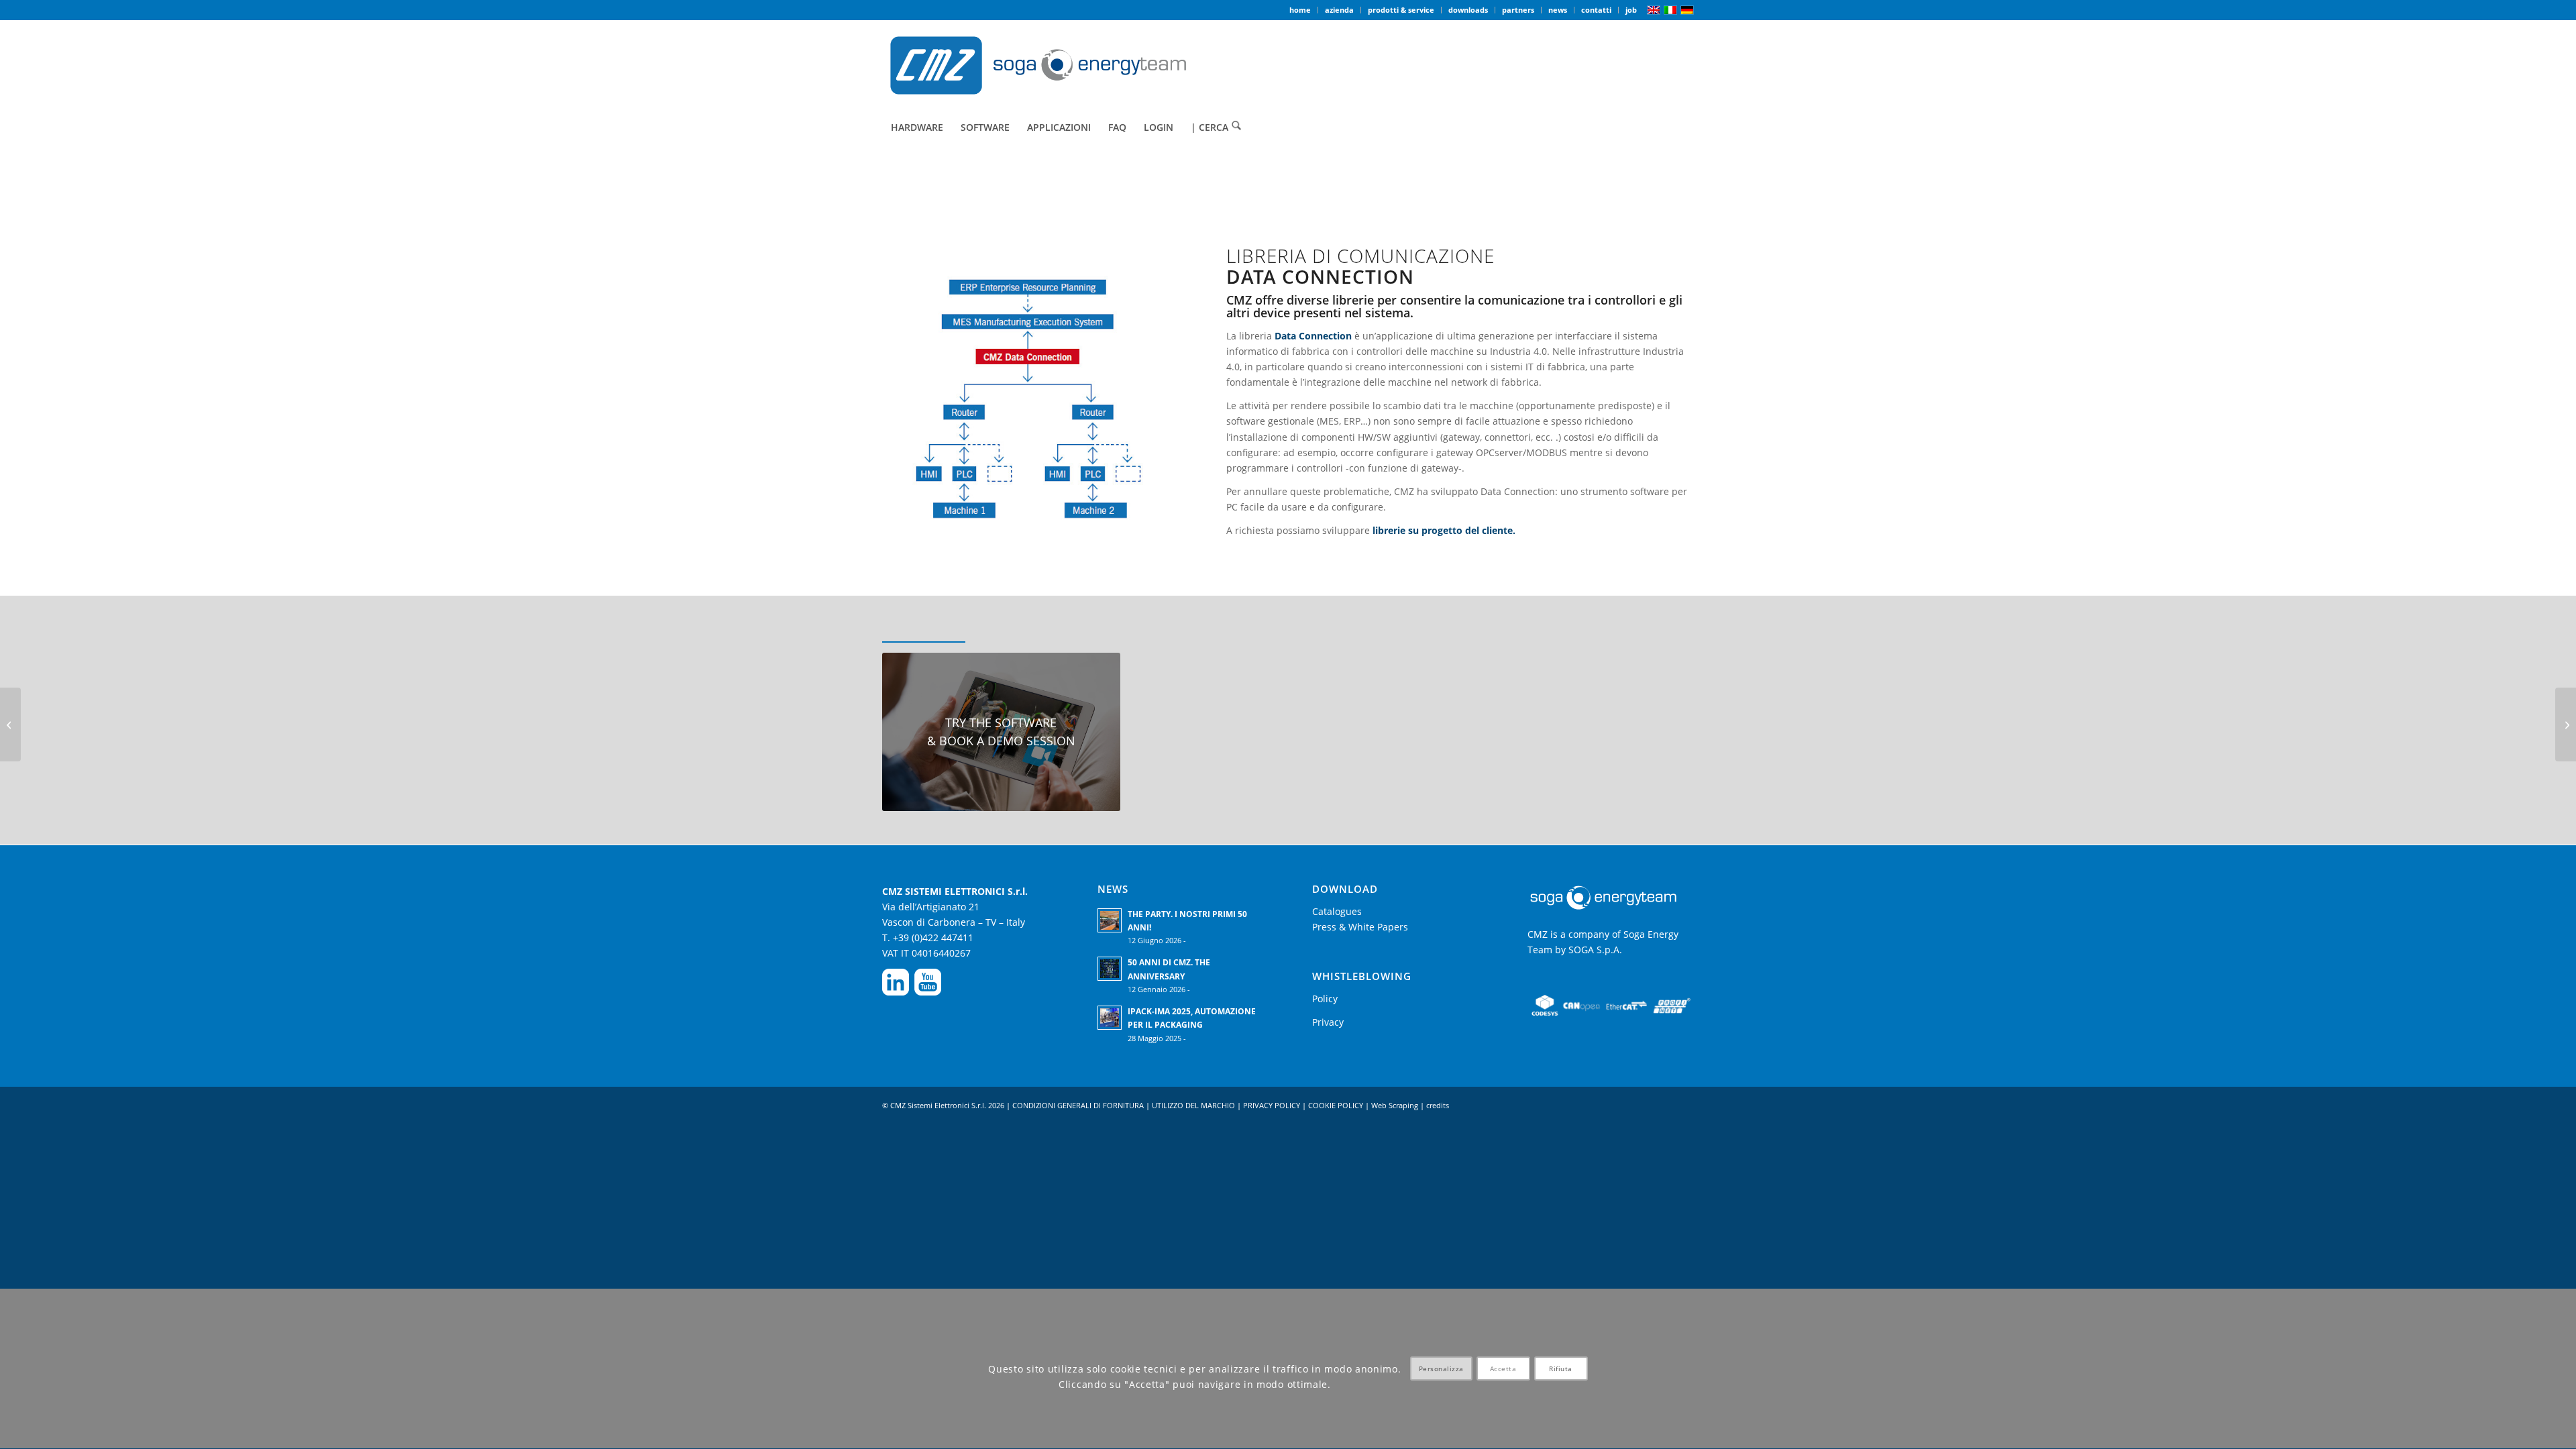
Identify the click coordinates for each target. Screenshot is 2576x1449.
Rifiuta (1561, 1369)
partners (1518, 10)
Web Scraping (1395, 1105)
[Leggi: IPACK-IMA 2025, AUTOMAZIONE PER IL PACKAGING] (1110, 1018)
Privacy (1328, 1022)
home (1300, 10)
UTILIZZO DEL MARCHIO (1193, 1105)
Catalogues (1337, 911)
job (1631, 10)
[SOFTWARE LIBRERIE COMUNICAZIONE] (10, 724)
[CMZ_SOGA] (1038, 65)
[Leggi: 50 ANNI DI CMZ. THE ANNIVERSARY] (1110, 969)
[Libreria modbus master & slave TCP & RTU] (2566, 724)
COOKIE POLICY (1337, 1105)
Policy (1325, 999)
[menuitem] (1300, 10)
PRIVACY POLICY (1273, 1105)
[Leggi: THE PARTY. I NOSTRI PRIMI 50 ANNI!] (1110, 920)
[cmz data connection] (1030, 404)
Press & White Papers (1360, 927)
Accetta (1503, 1369)
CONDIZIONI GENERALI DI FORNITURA (1078, 1105)
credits (1438, 1105)
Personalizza (1441, 1369)
